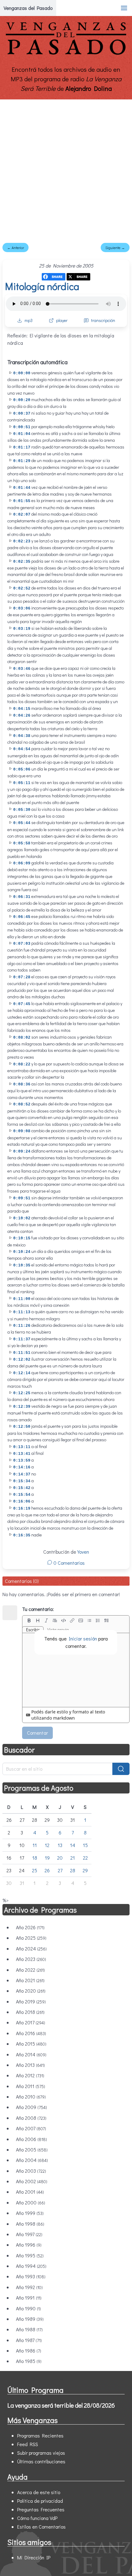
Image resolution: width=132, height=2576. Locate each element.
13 (60, 1845)
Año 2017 (31, 2022)
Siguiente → (115, 248)
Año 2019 (31, 2001)
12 (47, 1845)
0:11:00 (22, 1299)
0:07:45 (22, 1004)
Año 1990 (28, 2308)
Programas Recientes (40, 2435)
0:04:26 (22, 716)
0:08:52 (22, 1104)
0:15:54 (22, 1495)
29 (85, 1870)
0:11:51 (22, 1353)
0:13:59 (22, 1461)
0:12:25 (22, 1393)
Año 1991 (29, 2298)
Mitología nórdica (42, 286)
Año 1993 (31, 2276)
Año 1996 (29, 2245)
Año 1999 (30, 2213)
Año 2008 (31, 2118)
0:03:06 (22, 608)
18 (35, 1858)
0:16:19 (22, 1509)
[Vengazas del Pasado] (66, 53)
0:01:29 (22, 461)
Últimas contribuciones (41, 2461)
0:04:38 (22, 736)
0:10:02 (22, 1218)
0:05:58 (22, 843)
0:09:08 (22, 1131)
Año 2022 (30, 1970)
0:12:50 (22, 1427)
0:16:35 (22, 1535)
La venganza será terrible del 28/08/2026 (61, 2405)
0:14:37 (22, 1474)
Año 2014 (31, 2054)
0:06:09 (22, 863)
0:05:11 (22, 783)
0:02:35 (22, 562)
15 (85, 1845)
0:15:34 (22, 1481)
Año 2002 (32, 2181)
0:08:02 (22, 1038)
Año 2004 (32, 2160)
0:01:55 (22, 501)
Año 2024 (31, 1948)
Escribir (33, 1630)
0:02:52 (22, 588)
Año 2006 (31, 2139)
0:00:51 (22, 427)
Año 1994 (31, 2266)
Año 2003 (31, 2171)
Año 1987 (29, 2340)
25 (35, 1870)
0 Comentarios (68, 1563)
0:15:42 (22, 1488)
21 (73, 1858)
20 (60, 1858)
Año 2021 (30, 1980)
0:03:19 (22, 629)
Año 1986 (29, 2351)
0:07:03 (22, 944)
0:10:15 (22, 1238)
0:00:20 (22, 400)
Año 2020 (31, 1991)
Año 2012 (30, 2075)
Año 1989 (30, 2319)
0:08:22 (22, 1064)
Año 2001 (30, 2192)
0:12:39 (22, 1407)
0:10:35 (22, 1265)
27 (60, 1870)
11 (35, 1845)
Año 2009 (31, 2107)
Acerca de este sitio (39, 2492)
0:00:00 (22, 373)
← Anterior (16, 248)
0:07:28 (22, 977)
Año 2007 (31, 2128)
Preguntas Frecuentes (41, 2509)
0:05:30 (22, 810)
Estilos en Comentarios (41, 2527)
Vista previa (58, 1630)
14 (73, 1845)
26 (47, 1870)
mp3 (29, 320)
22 (85, 1858)
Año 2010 (31, 2097)
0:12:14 (22, 1373)
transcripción (103, 320)
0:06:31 (22, 897)
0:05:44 (22, 823)
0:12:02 (22, 1360)
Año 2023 (31, 1959)
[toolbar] (76, 1620)
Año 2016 (31, 2033)
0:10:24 (22, 1252)
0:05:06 (22, 769)
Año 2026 (30, 1927)
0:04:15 (22, 709)
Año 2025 (31, 1938)
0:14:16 (22, 1467)
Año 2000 (31, 2202)
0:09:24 (22, 1151)
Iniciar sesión (83, 1638)
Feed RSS (28, 2444)
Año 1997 (29, 2234)
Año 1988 (29, 2329)
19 (47, 1858)
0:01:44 (22, 488)
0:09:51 (22, 1198)
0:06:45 (22, 917)
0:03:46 (22, 669)
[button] (124, 8)
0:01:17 (22, 447)
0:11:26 (22, 1326)
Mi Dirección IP (34, 2557)
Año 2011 (31, 2086)
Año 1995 (30, 2255)
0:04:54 (22, 749)
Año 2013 (30, 2065)
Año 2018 (30, 2012)
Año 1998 (30, 2224)
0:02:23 (22, 541)
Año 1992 (29, 2287)
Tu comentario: (38, 1609)
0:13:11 (22, 1447)
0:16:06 (22, 1501)
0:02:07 (22, 515)
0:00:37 (22, 414)
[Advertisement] (66, 169)
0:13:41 (22, 1454)
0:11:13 (22, 1312)
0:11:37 (22, 1339)
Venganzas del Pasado (28, 8)
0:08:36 (22, 1084)
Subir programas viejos (41, 2453)
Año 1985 (29, 2361)
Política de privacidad (40, 2501)
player (62, 320)
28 (73, 1870)
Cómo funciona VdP (37, 2518)
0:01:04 (22, 434)
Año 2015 (31, 2044)
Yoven (83, 1552)
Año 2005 (32, 2149)
